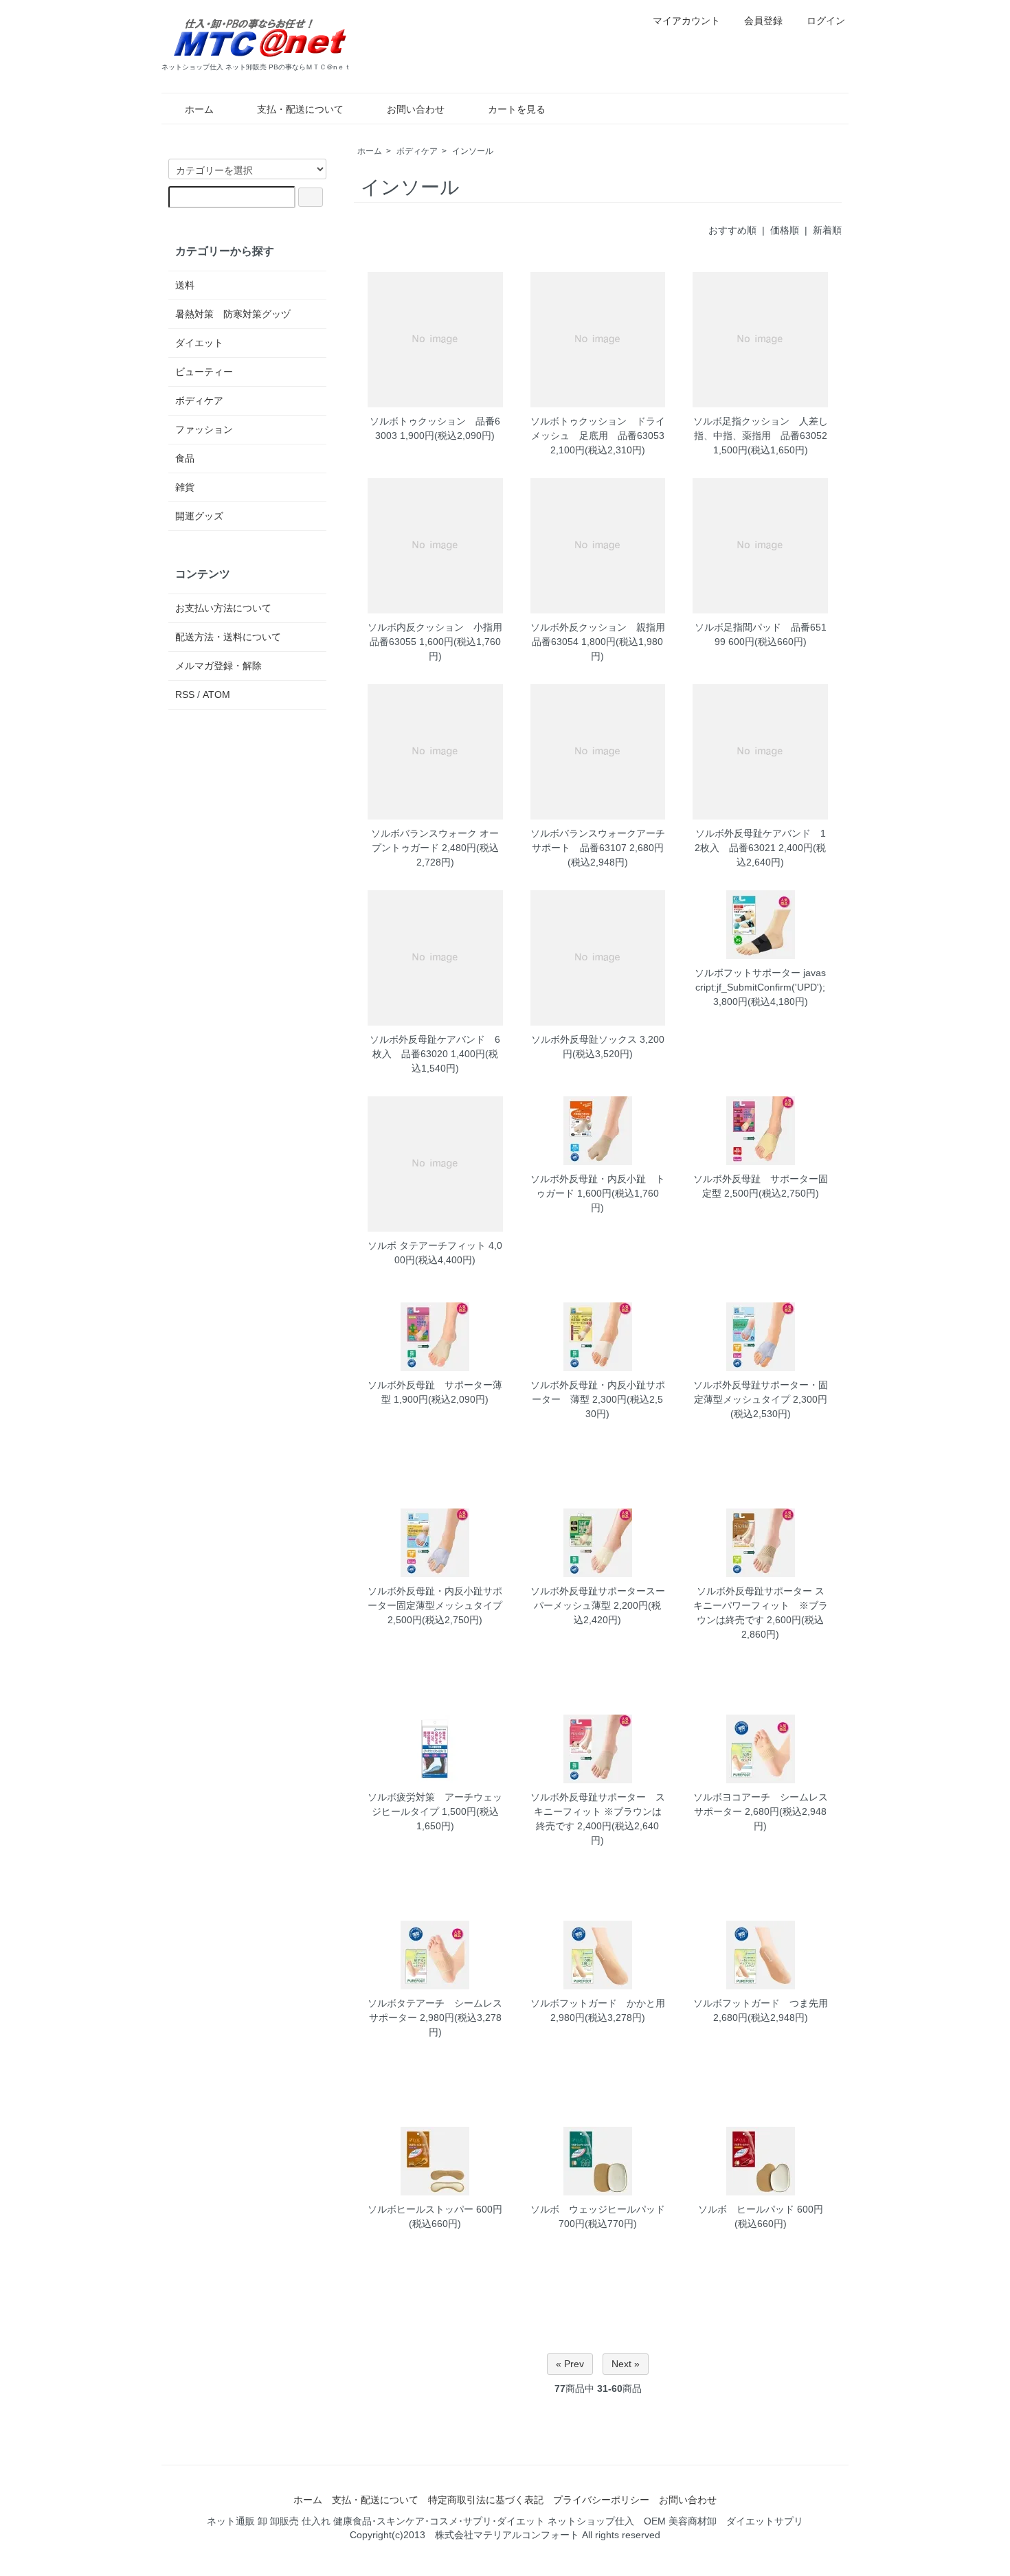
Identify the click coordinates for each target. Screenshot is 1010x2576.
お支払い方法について (223, 608)
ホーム (199, 109)
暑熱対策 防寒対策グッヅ (233, 314)
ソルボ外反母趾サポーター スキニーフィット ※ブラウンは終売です (598, 1811)
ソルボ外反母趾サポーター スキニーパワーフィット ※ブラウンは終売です (761, 1605)
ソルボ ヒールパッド (746, 2209)
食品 (185, 458)
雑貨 (185, 487)
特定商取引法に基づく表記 (486, 2500)
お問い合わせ (416, 109)
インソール (473, 151)
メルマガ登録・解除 (218, 666)
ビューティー (204, 372)
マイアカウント (686, 21)
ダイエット (199, 343)
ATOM (216, 694)
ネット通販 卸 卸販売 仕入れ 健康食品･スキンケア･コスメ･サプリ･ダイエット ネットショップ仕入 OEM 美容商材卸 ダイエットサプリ (505, 2521)
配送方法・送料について (228, 637)
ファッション (204, 429)
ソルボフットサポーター (748, 973)
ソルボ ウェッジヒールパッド (598, 2209)
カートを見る (517, 109)
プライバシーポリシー (601, 2500)
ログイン (826, 21)
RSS (185, 694)
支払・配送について (300, 109)
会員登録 (763, 21)
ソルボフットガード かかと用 (598, 2003)
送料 (185, 285)
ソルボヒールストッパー (420, 2209)
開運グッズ (199, 516)
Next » (626, 2364)
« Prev (570, 2364)
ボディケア (417, 151)
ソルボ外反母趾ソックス (584, 1039)
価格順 (785, 230)
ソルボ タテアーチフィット (427, 1245)
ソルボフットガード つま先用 (761, 2003)
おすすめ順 (732, 230)
